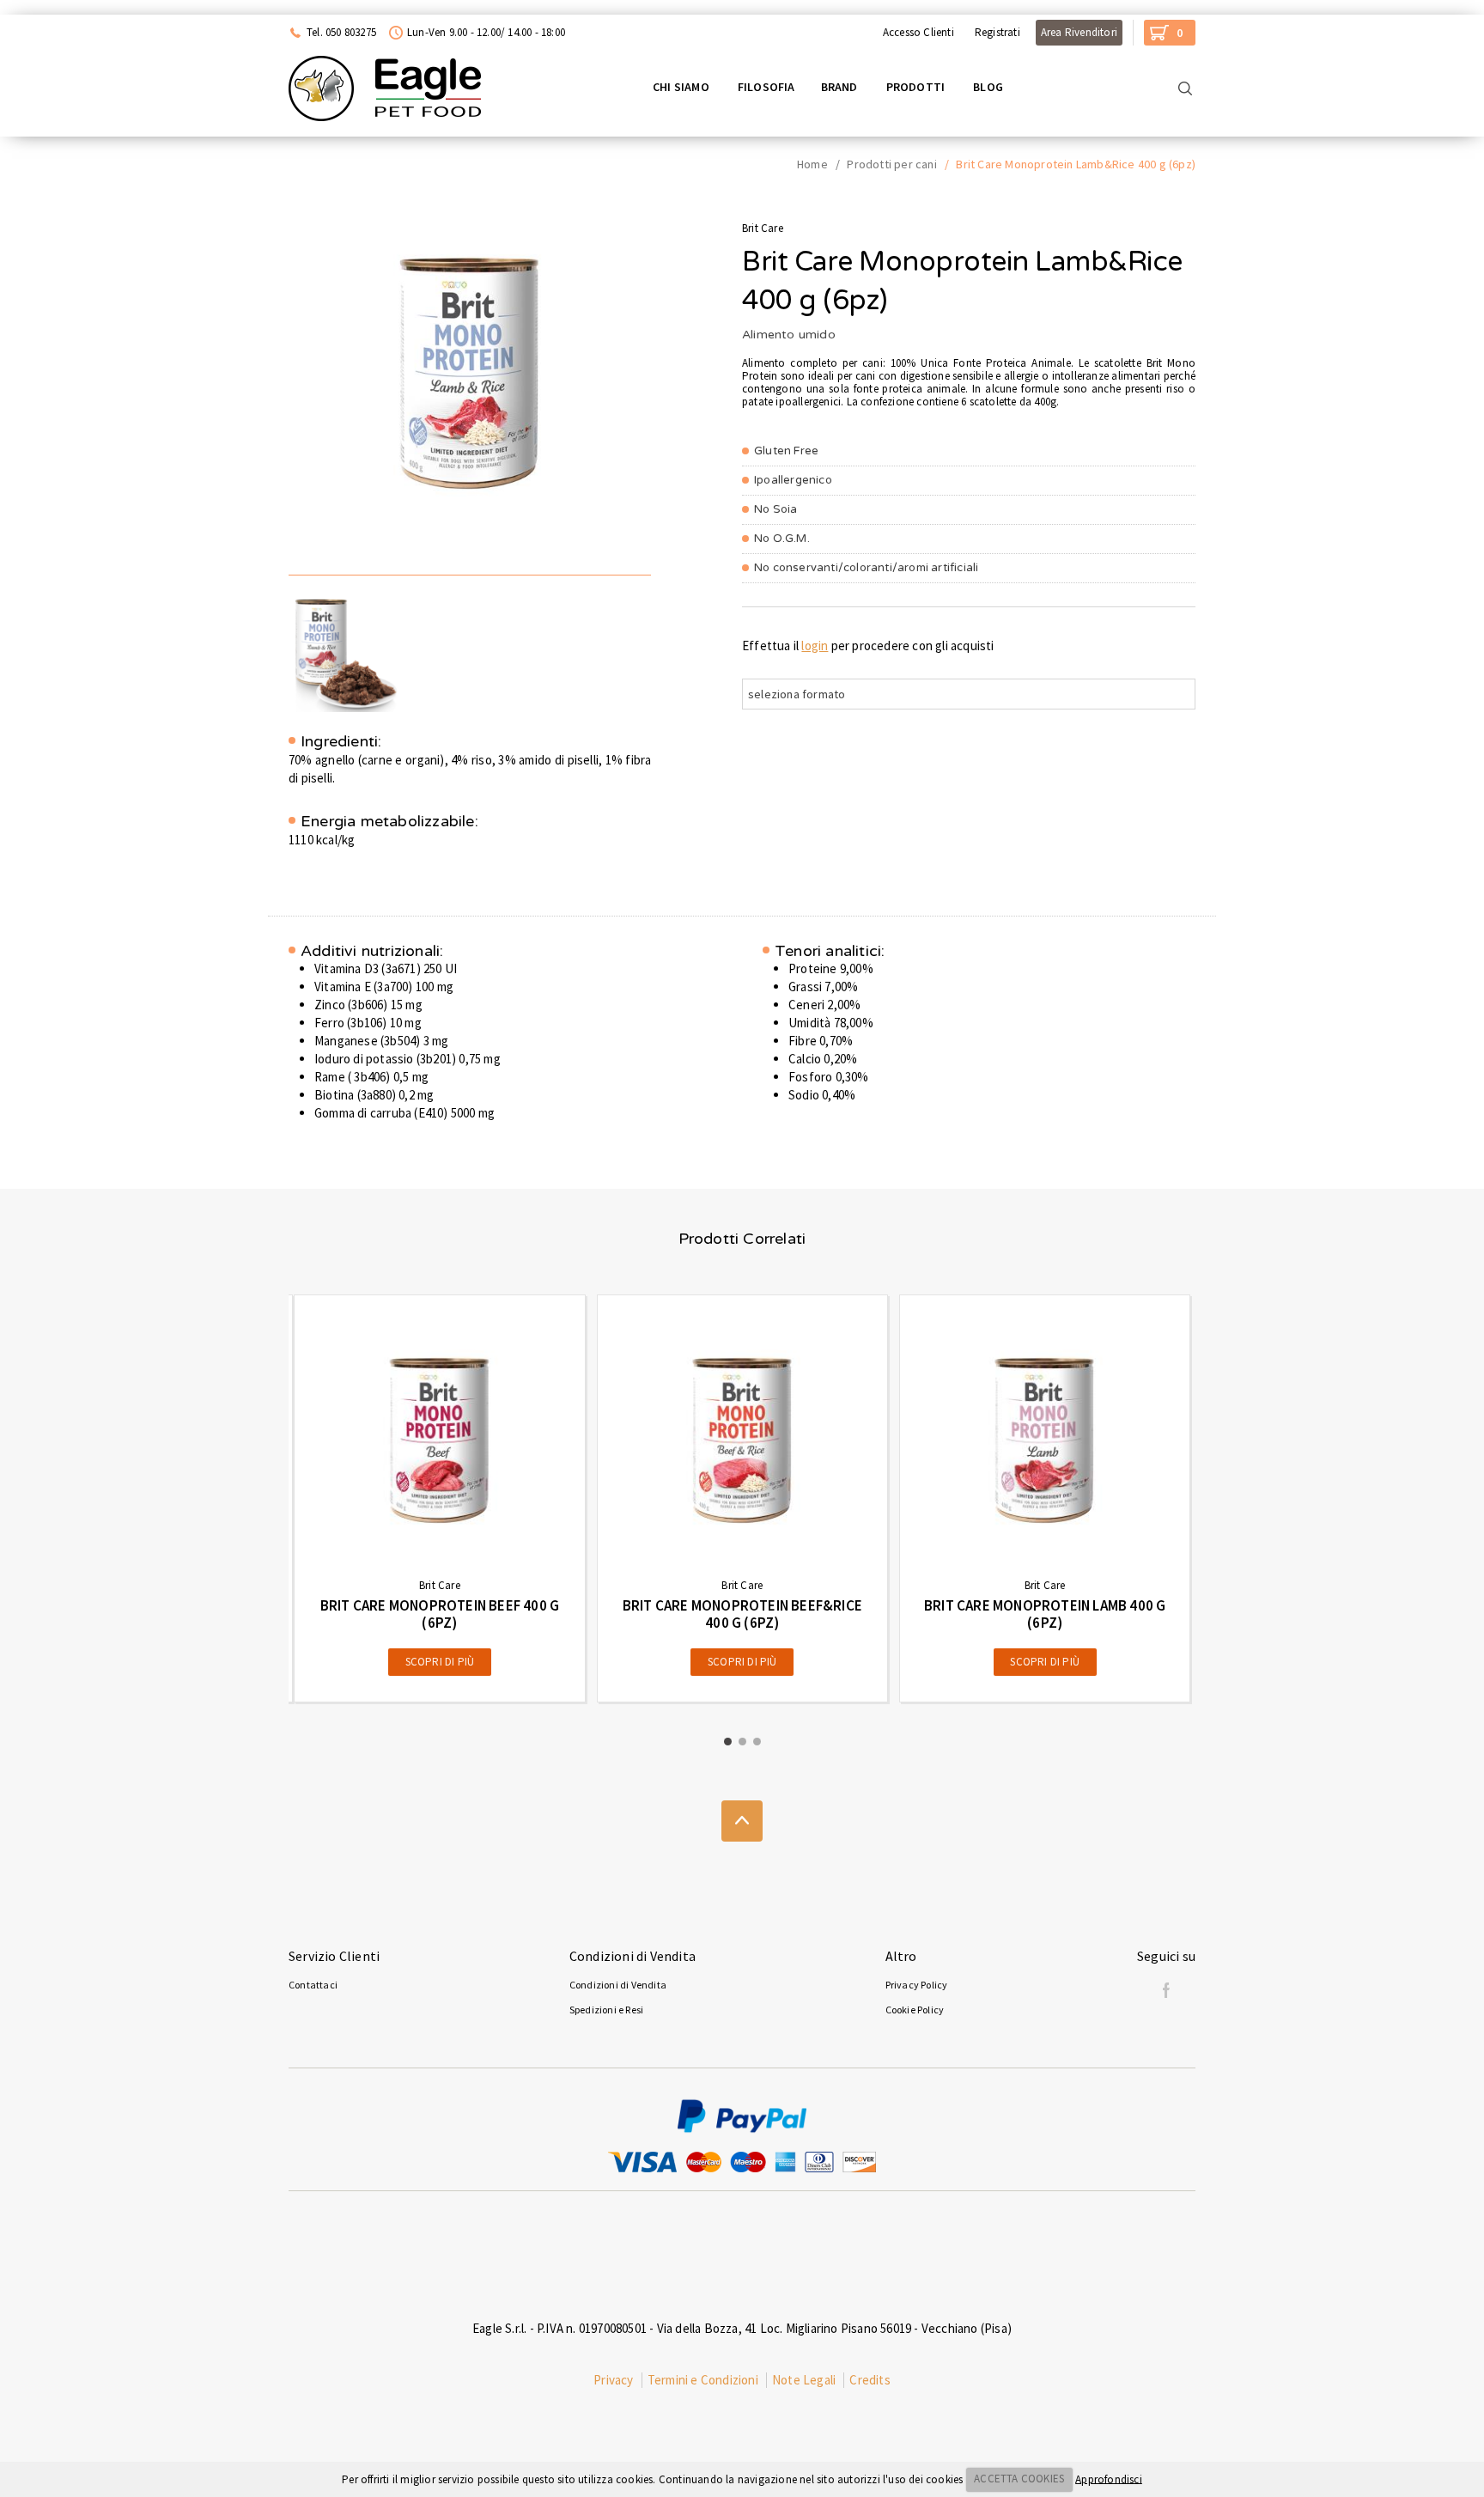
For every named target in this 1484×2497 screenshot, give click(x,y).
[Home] (385, 88)
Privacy (613, 2380)
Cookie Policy (915, 2010)
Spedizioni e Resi (606, 2010)
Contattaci (313, 1985)
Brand (839, 87)
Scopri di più (440, 1662)
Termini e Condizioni (703, 2380)
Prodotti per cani (891, 164)
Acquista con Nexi (57, 7)
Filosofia (766, 87)
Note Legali (804, 2380)
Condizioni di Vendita (618, 1985)
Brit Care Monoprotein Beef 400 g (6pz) (440, 1614)
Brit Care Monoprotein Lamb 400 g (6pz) (1045, 1614)
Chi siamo (681, 87)
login (815, 646)
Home (812, 164)
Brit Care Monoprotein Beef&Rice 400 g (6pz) (742, 1614)
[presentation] (252, 1498)
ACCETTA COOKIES (1019, 2479)
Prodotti (916, 87)
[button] (728, 1742)
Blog (988, 87)
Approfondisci (1109, 2479)
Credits (870, 2380)
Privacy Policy (917, 1985)
